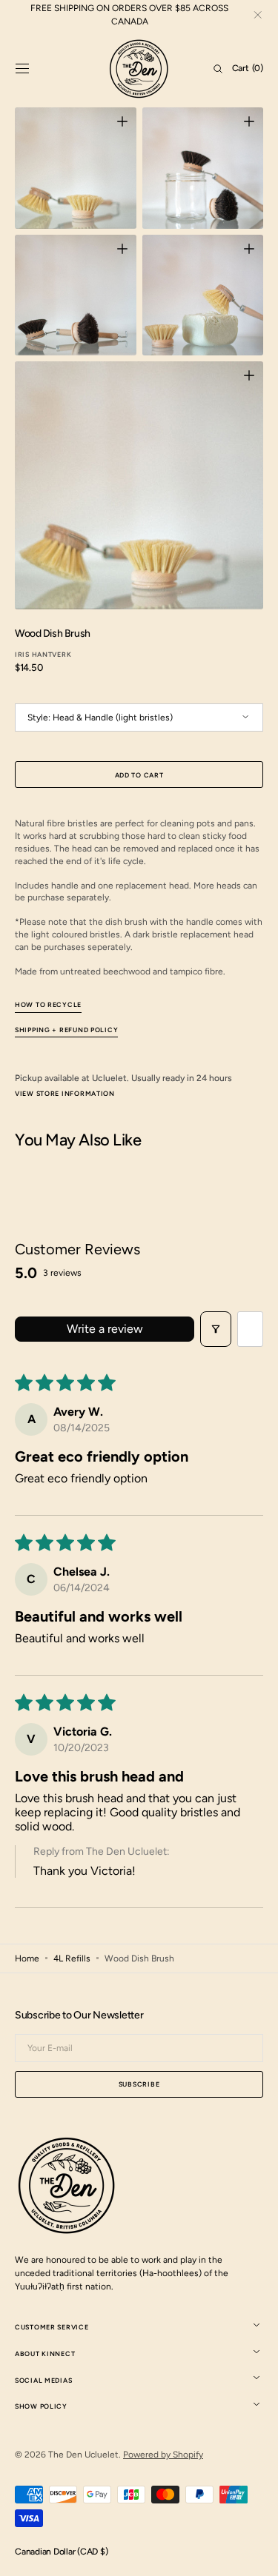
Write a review (105, 1329)
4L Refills (72, 1958)
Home (27, 1958)
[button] (22, 69)
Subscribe (139, 2084)
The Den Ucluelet (83, 2455)
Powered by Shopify (163, 2455)
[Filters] (216, 1329)
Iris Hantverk (43, 654)
